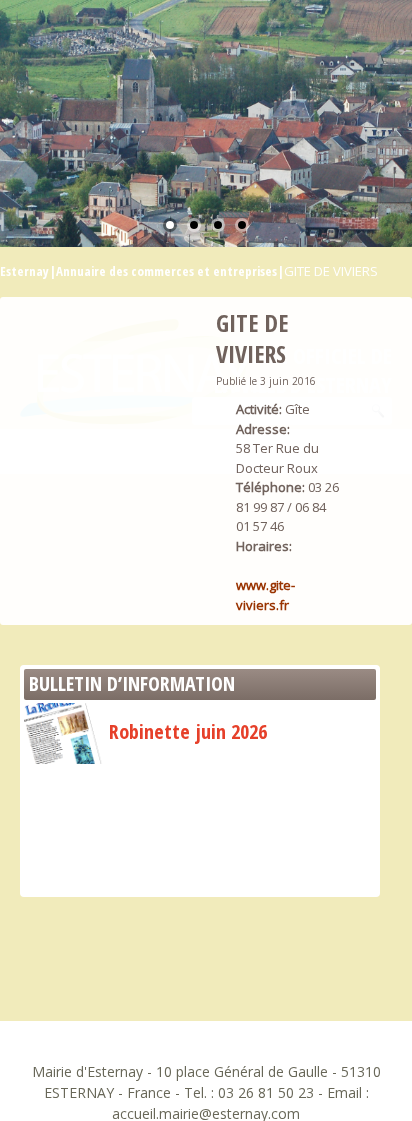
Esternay (24, 271)
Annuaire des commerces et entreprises (166, 271)
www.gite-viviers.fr (265, 595)
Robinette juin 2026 (188, 731)
